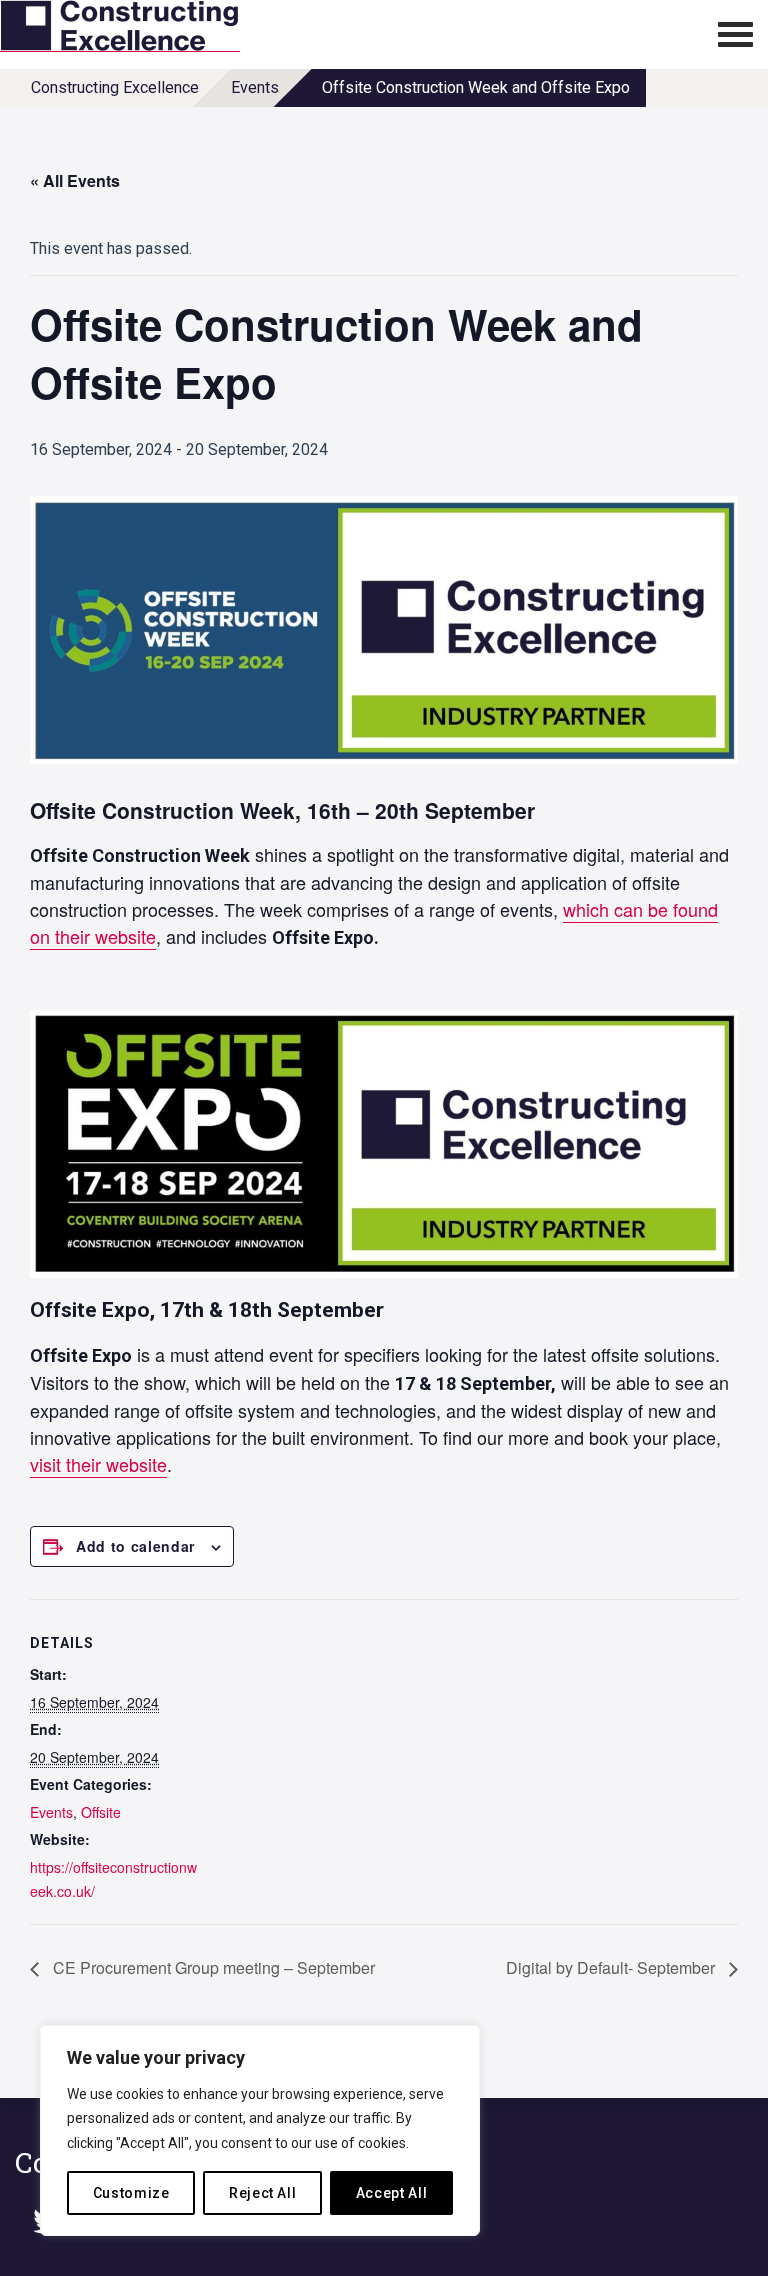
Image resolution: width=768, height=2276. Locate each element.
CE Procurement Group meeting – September (212, 1967)
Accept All (392, 2193)
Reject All (263, 2193)
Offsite (101, 1812)
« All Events (75, 180)
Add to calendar (135, 1546)
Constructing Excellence (115, 87)
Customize (131, 2193)
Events (255, 87)
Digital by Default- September (612, 1967)
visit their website (98, 1464)
